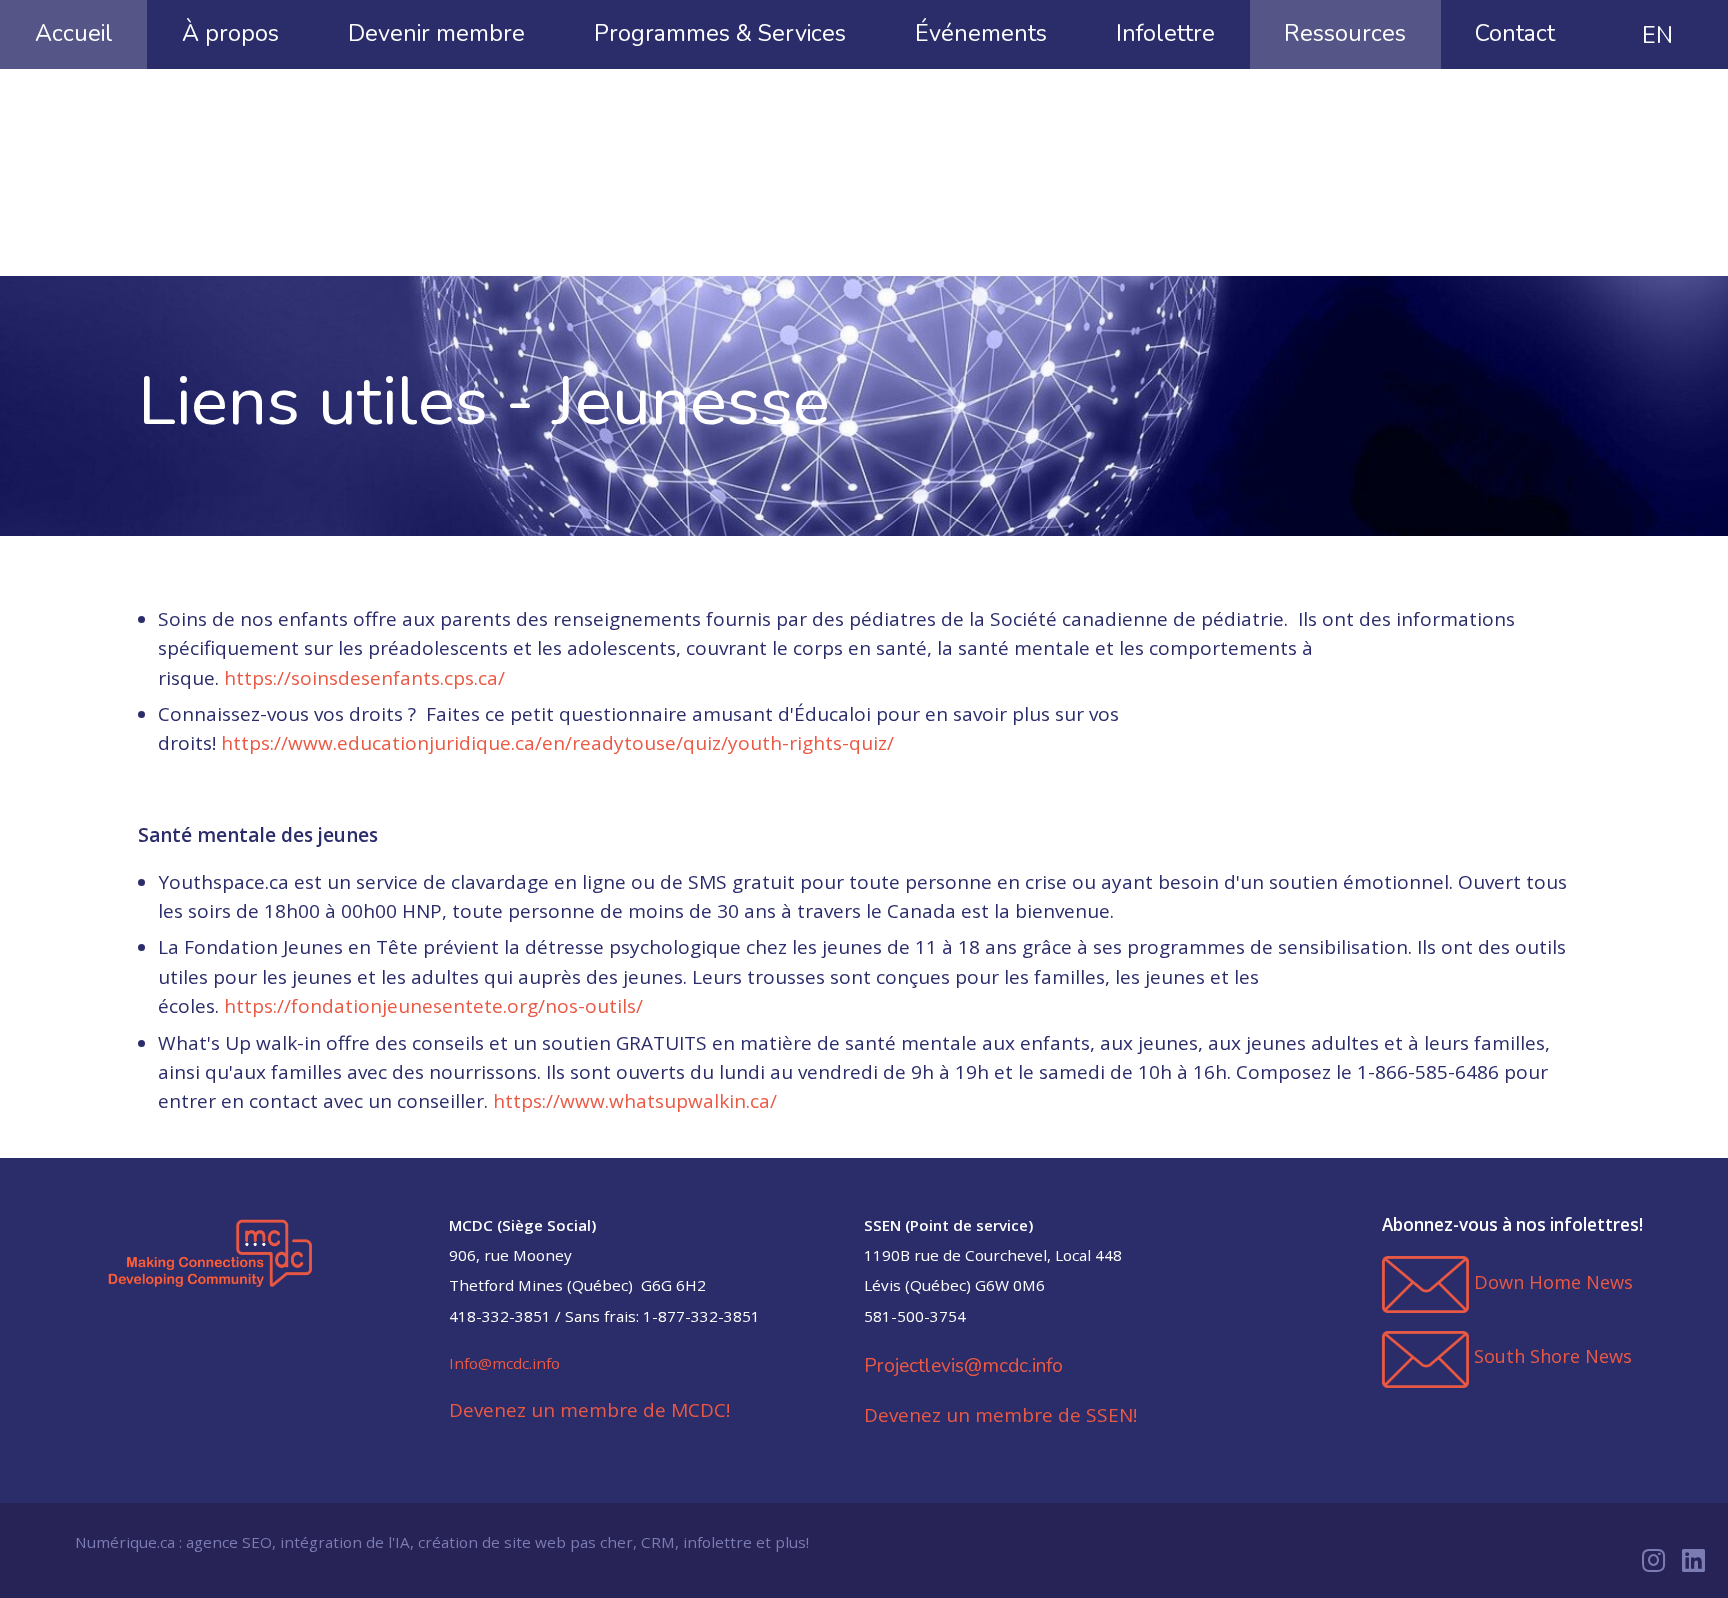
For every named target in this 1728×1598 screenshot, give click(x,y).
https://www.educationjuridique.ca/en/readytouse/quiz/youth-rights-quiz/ (557, 743)
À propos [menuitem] (230, 33)
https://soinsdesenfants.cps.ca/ (364, 678)
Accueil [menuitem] (74, 33)
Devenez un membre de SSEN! (1000, 1415)
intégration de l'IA (345, 1542)
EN (1657, 35)
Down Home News (1553, 1282)
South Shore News (1553, 1356)
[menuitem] (1658, 34)
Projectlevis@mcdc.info (963, 1365)
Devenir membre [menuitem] (436, 33)
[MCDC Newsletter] (1425, 1283)
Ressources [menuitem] (1345, 33)
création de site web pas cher (525, 1542)
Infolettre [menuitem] (1165, 33)
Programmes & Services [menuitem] (720, 33)
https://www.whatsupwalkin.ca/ (635, 1101)
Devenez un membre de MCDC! (589, 1410)
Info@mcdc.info (504, 1363)
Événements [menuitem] (981, 33)
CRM (658, 1542)
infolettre (717, 1542)
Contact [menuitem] (1515, 33)
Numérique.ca (125, 1542)
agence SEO (229, 1542)
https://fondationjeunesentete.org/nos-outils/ (433, 1006)
